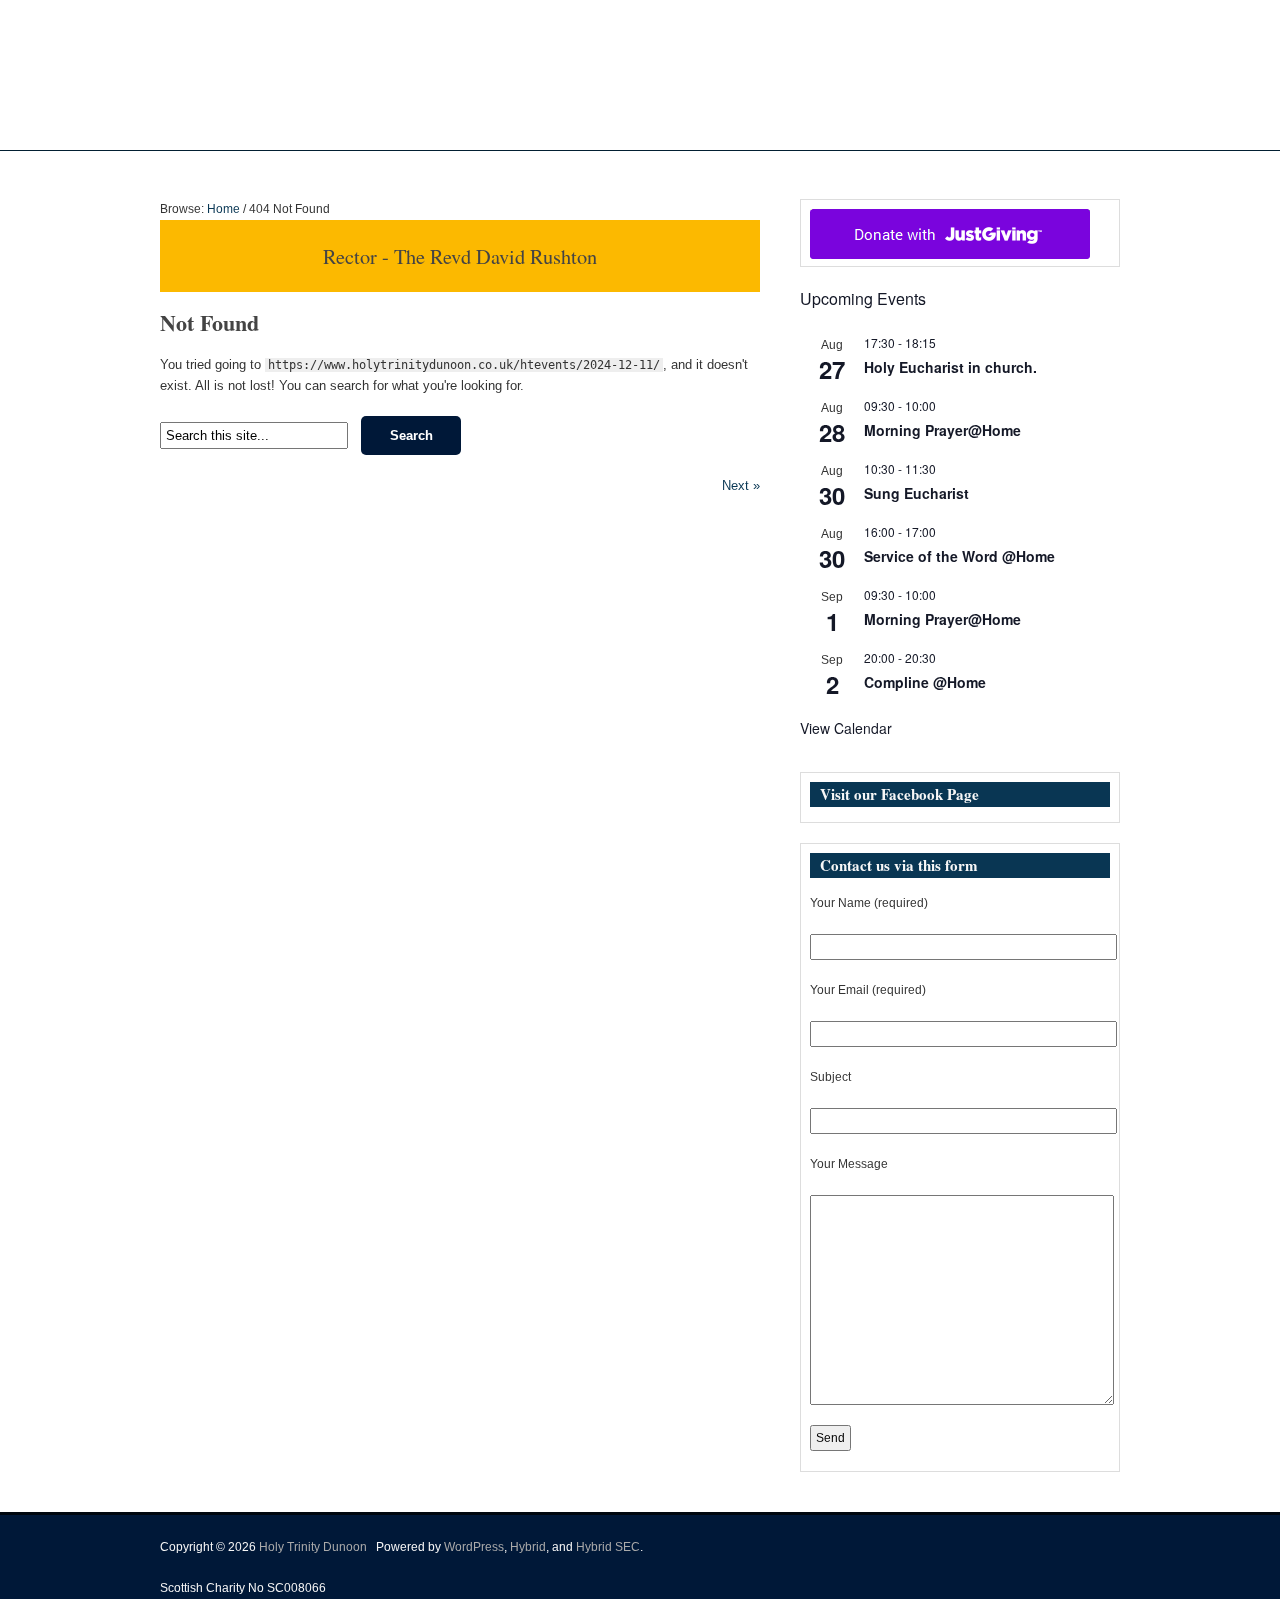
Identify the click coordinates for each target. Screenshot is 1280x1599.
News (594, 171)
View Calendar (846, 728)
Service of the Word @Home (959, 556)
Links (822, 171)
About (518, 171)
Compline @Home (925, 682)
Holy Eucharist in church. (950, 367)
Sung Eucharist (916, 493)
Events (744, 171)
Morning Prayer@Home (942, 430)
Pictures (677, 171)
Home (461, 171)
